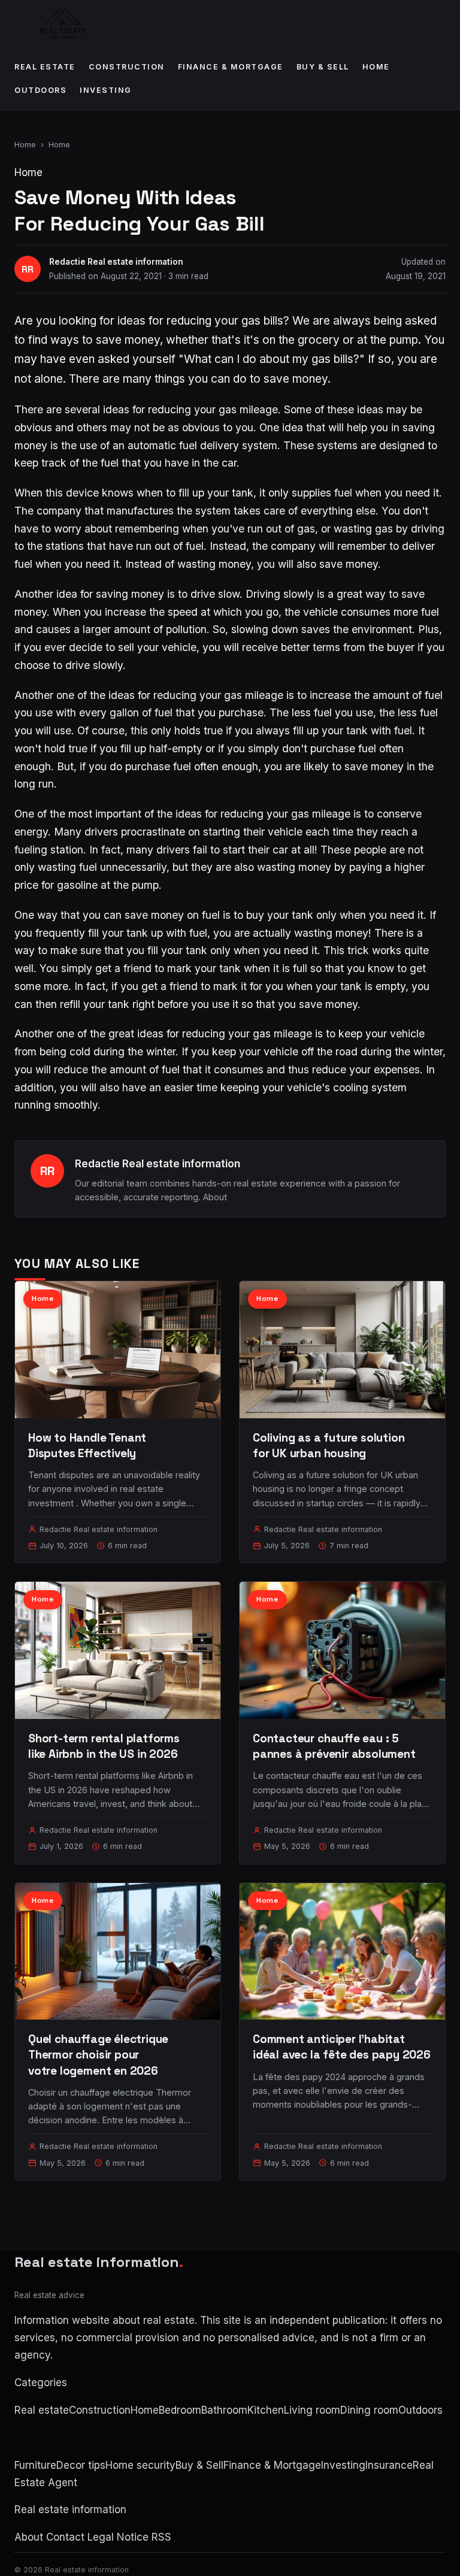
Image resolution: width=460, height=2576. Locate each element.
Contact (65, 2537)
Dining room (369, 2410)
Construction (127, 67)
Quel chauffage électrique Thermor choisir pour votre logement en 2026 (98, 2055)
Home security (140, 2465)
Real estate (45, 67)
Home (376, 67)
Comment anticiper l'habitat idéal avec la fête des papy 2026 (342, 2047)
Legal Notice (118, 2537)
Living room (312, 2410)
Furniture (35, 2465)
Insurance (389, 2465)
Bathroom (224, 2410)
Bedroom (180, 2410)
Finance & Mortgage (231, 67)
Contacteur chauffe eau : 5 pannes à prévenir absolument (334, 1746)
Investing (106, 90)
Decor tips (81, 2465)
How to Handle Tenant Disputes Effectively (87, 1446)
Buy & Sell (323, 67)
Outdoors (40, 90)
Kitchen (266, 2410)
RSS (161, 2537)
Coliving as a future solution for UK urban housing (329, 1446)
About (215, 1197)
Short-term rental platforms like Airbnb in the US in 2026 (104, 1746)
